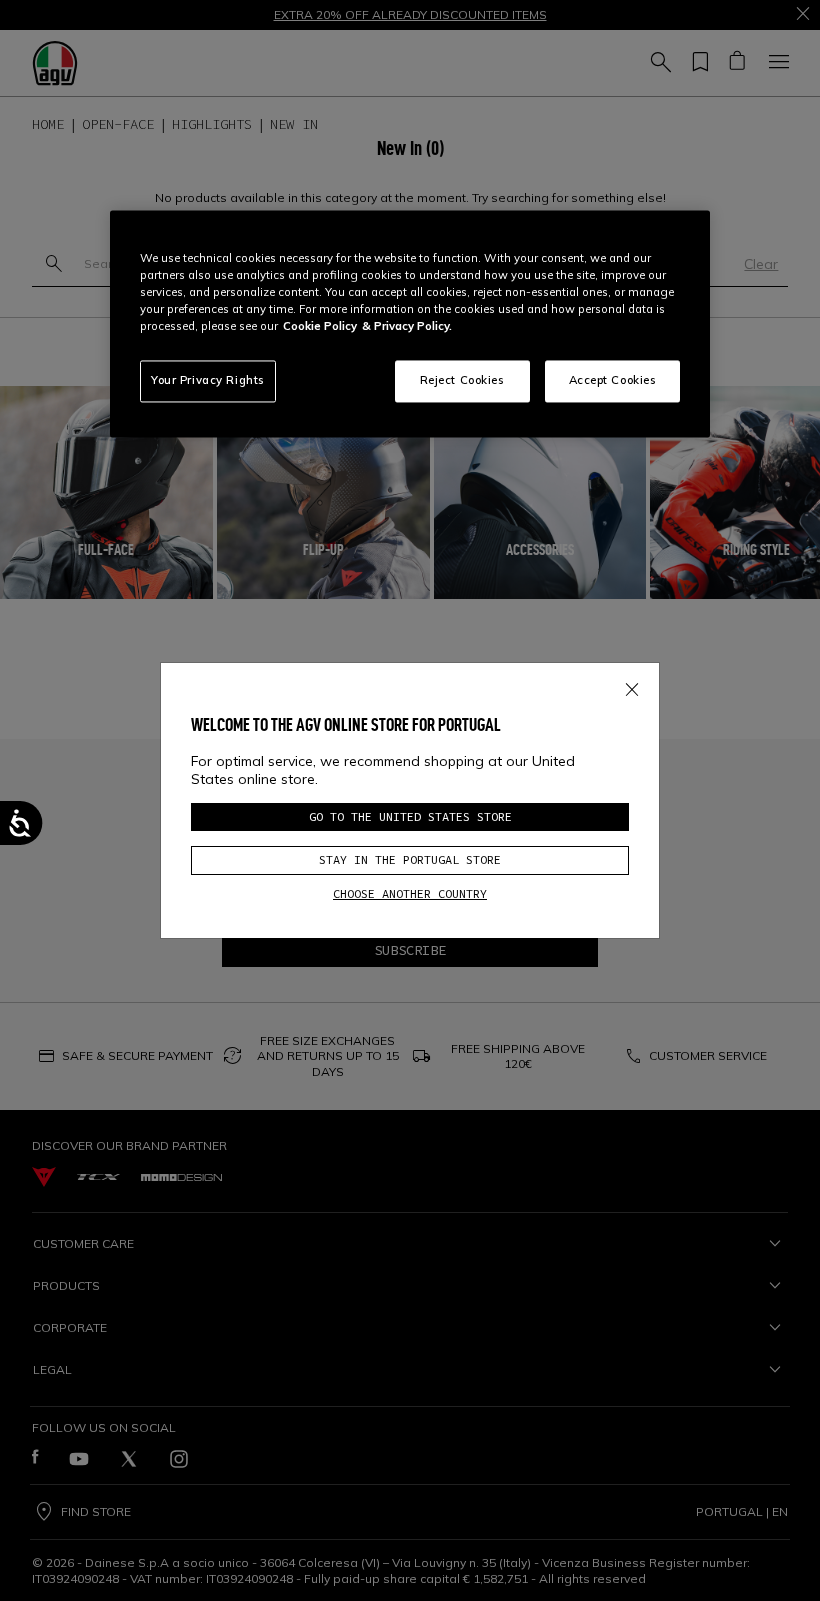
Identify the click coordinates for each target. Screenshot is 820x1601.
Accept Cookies (613, 381)
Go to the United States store (410, 816)
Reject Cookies (462, 381)
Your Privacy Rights (208, 381)
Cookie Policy (320, 327)
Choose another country (410, 893)
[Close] (632, 686)
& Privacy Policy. (407, 327)
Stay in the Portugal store (410, 859)
